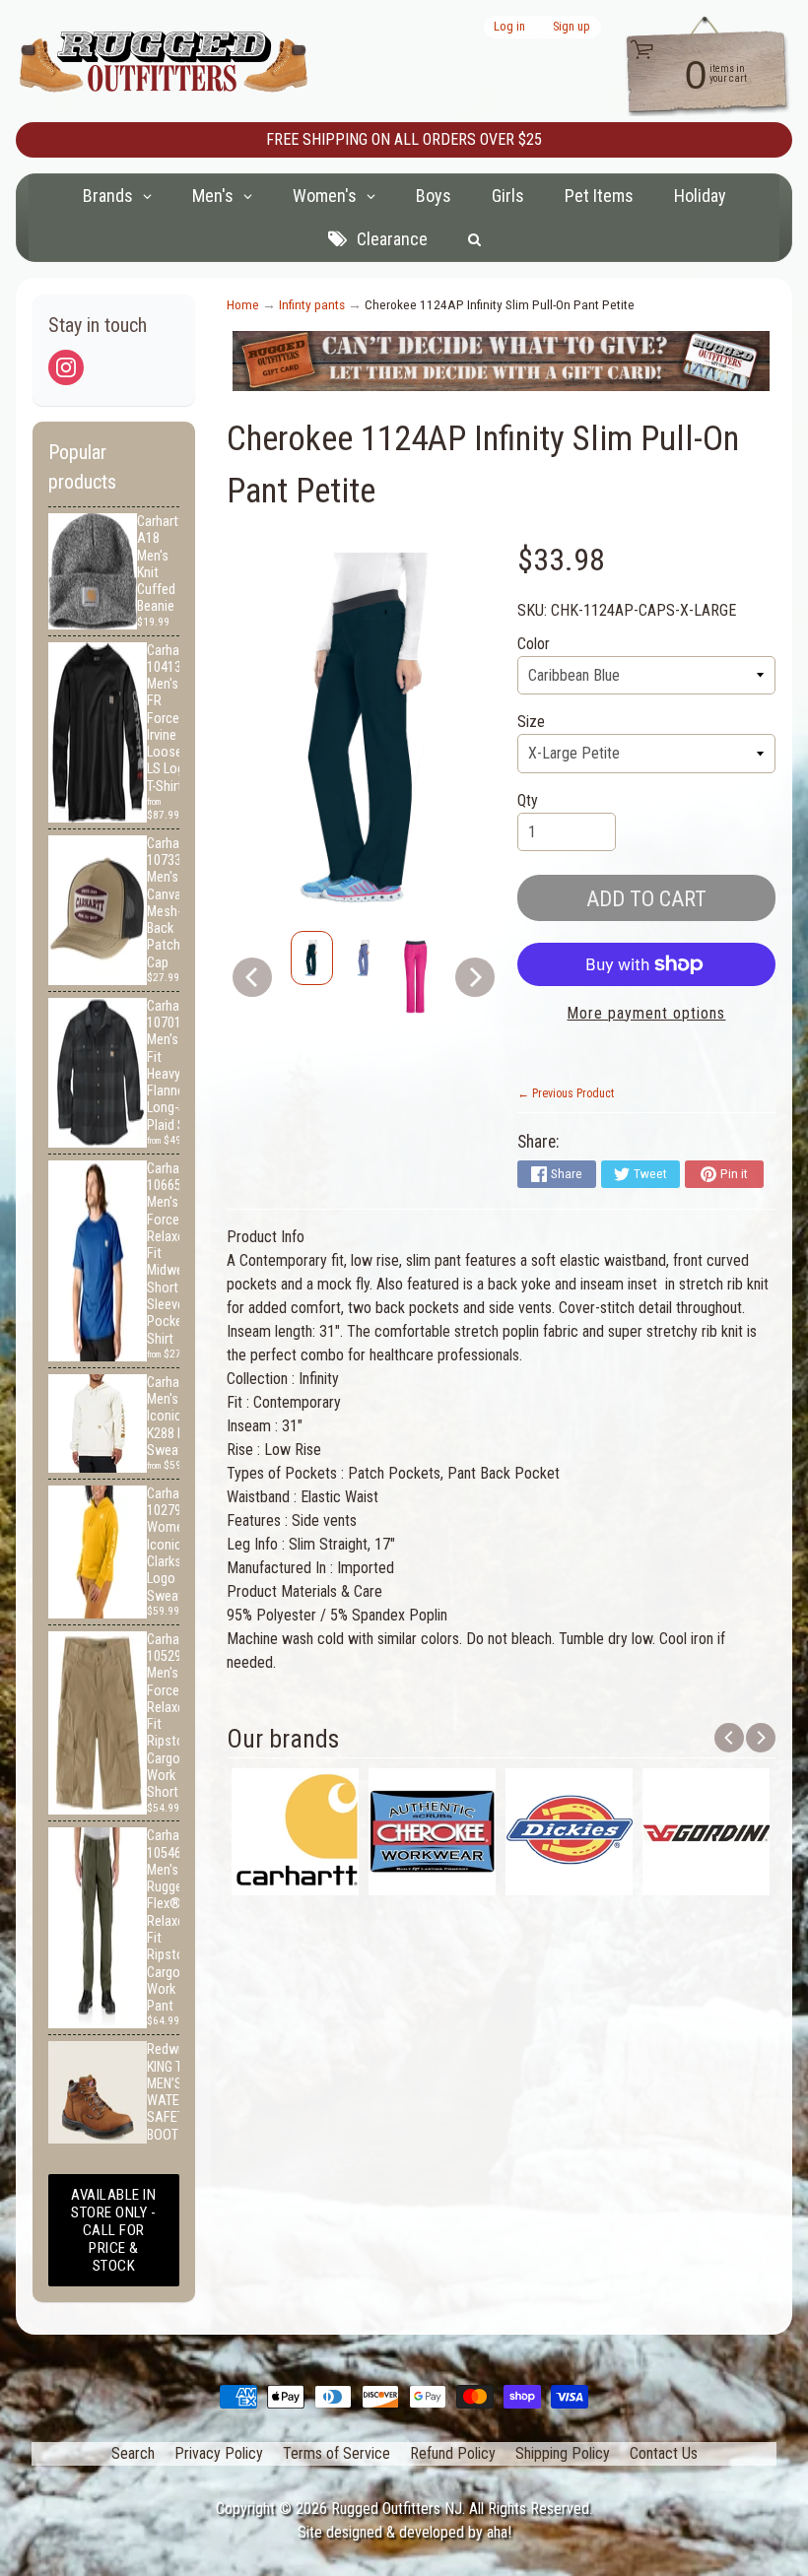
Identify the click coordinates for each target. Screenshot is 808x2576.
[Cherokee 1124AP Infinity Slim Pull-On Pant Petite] (312, 958)
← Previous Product (566, 1093)
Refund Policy (453, 2453)
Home (243, 304)
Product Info (266, 1237)
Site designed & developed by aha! (404, 2532)
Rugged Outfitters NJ (397, 2509)
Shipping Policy (563, 2453)
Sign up (572, 27)
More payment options (646, 1013)
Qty (528, 800)
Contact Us (664, 2453)
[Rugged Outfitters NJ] (164, 62)
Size (531, 722)
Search (133, 2453)
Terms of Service (337, 2453)
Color (534, 644)
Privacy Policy (219, 2453)
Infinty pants (312, 304)
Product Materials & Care (304, 1591)
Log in (509, 27)
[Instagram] (66, 367)
